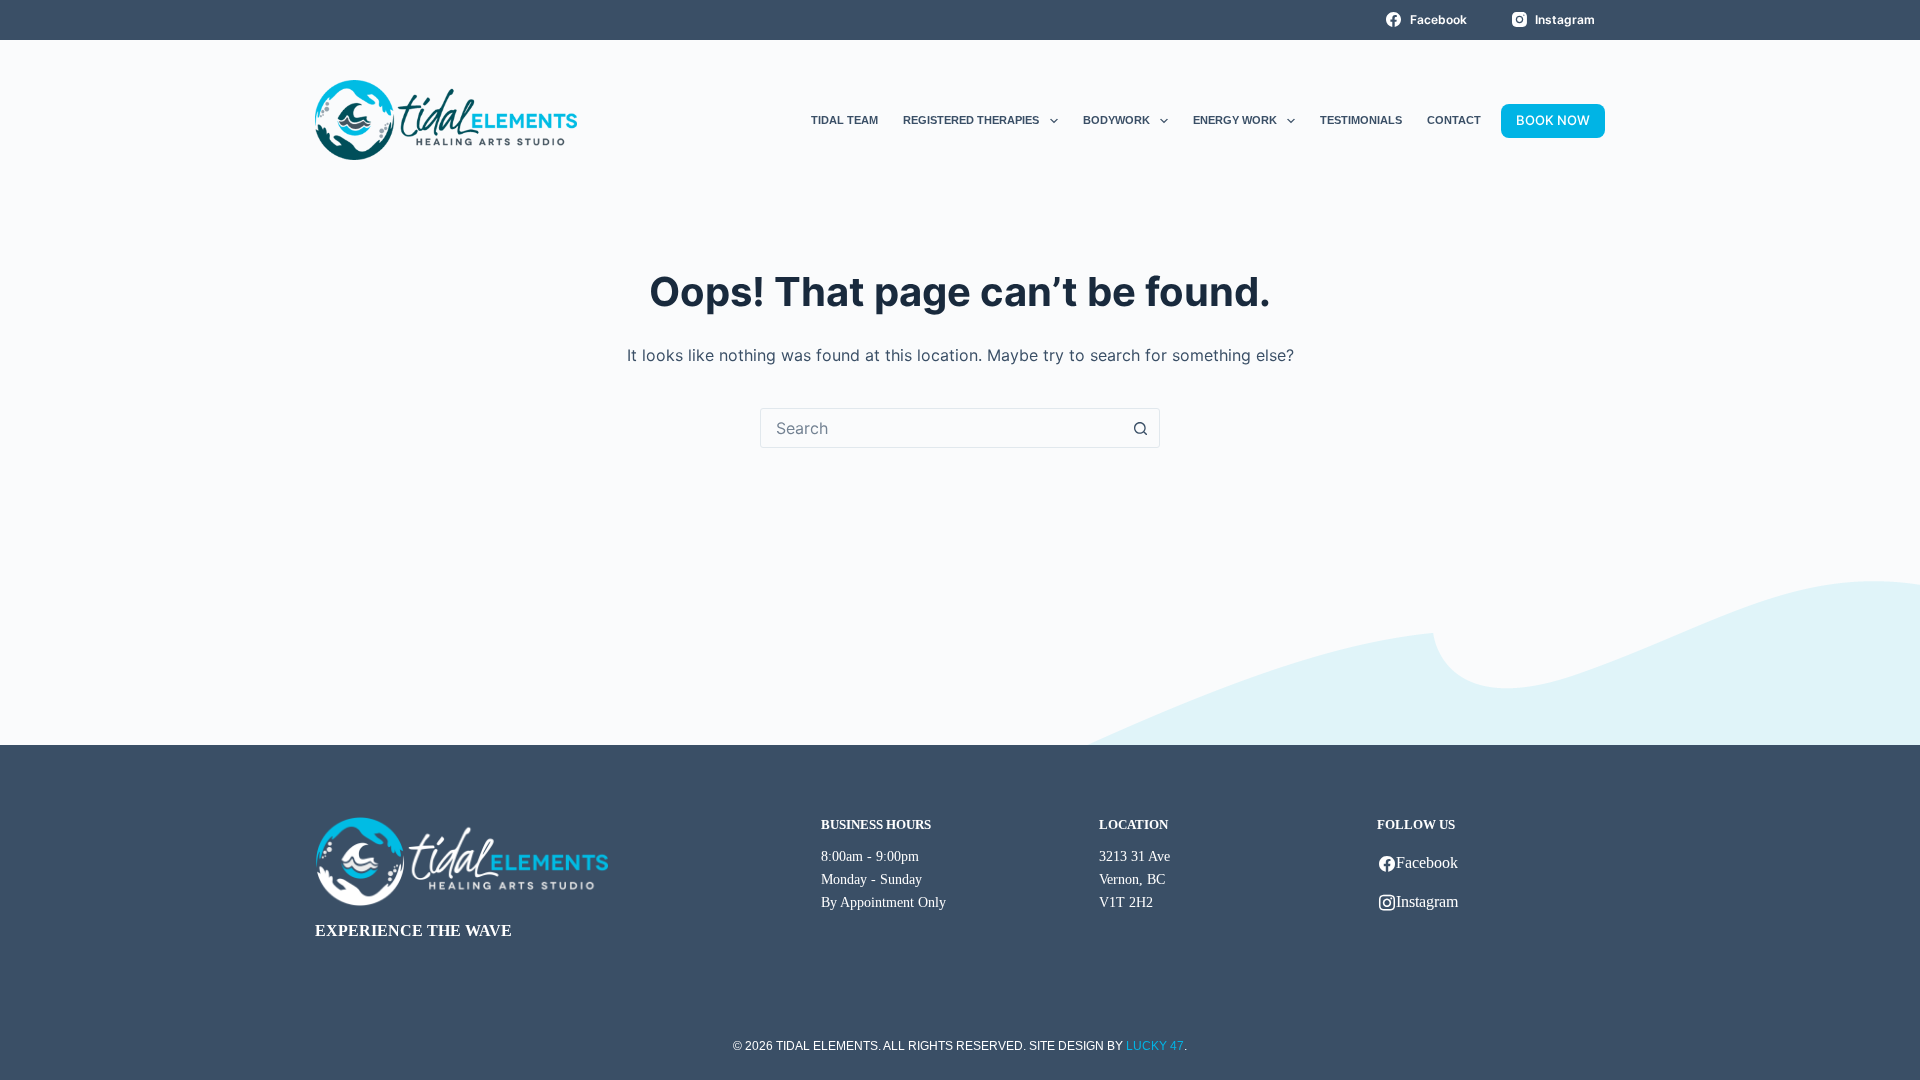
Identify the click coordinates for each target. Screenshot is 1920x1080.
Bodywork (1116, 120)
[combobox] (941, 428)
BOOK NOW (1553, 120)
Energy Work (1235, 120)
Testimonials (1361, 120)
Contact (1454, 120)
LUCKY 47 (1155, 1046)
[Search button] (1140, 428)
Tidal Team (844, 120)
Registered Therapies (971, 120)
